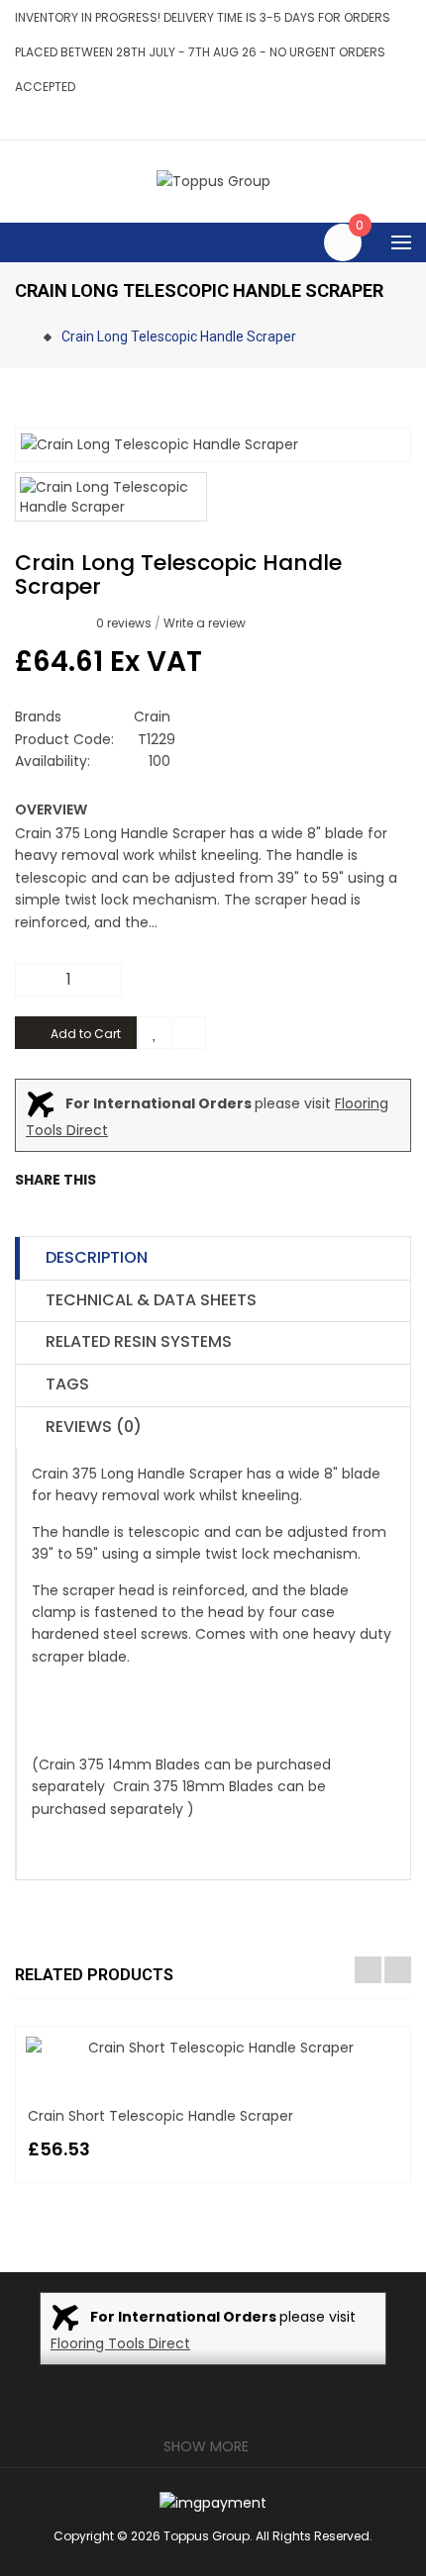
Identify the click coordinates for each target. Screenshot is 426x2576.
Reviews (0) (94, 1427)
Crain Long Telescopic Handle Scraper (179, 336)
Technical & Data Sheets (151, 1300)
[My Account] (405, 121)
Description (97, 1257)
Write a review (205, 623)
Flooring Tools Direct (120, 2343)
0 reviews (124, 623)
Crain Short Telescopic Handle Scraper (160, 2116)
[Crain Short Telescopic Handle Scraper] (213, 2048)
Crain (152, 716)
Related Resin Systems (139, 1341)
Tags (67, 1384)
